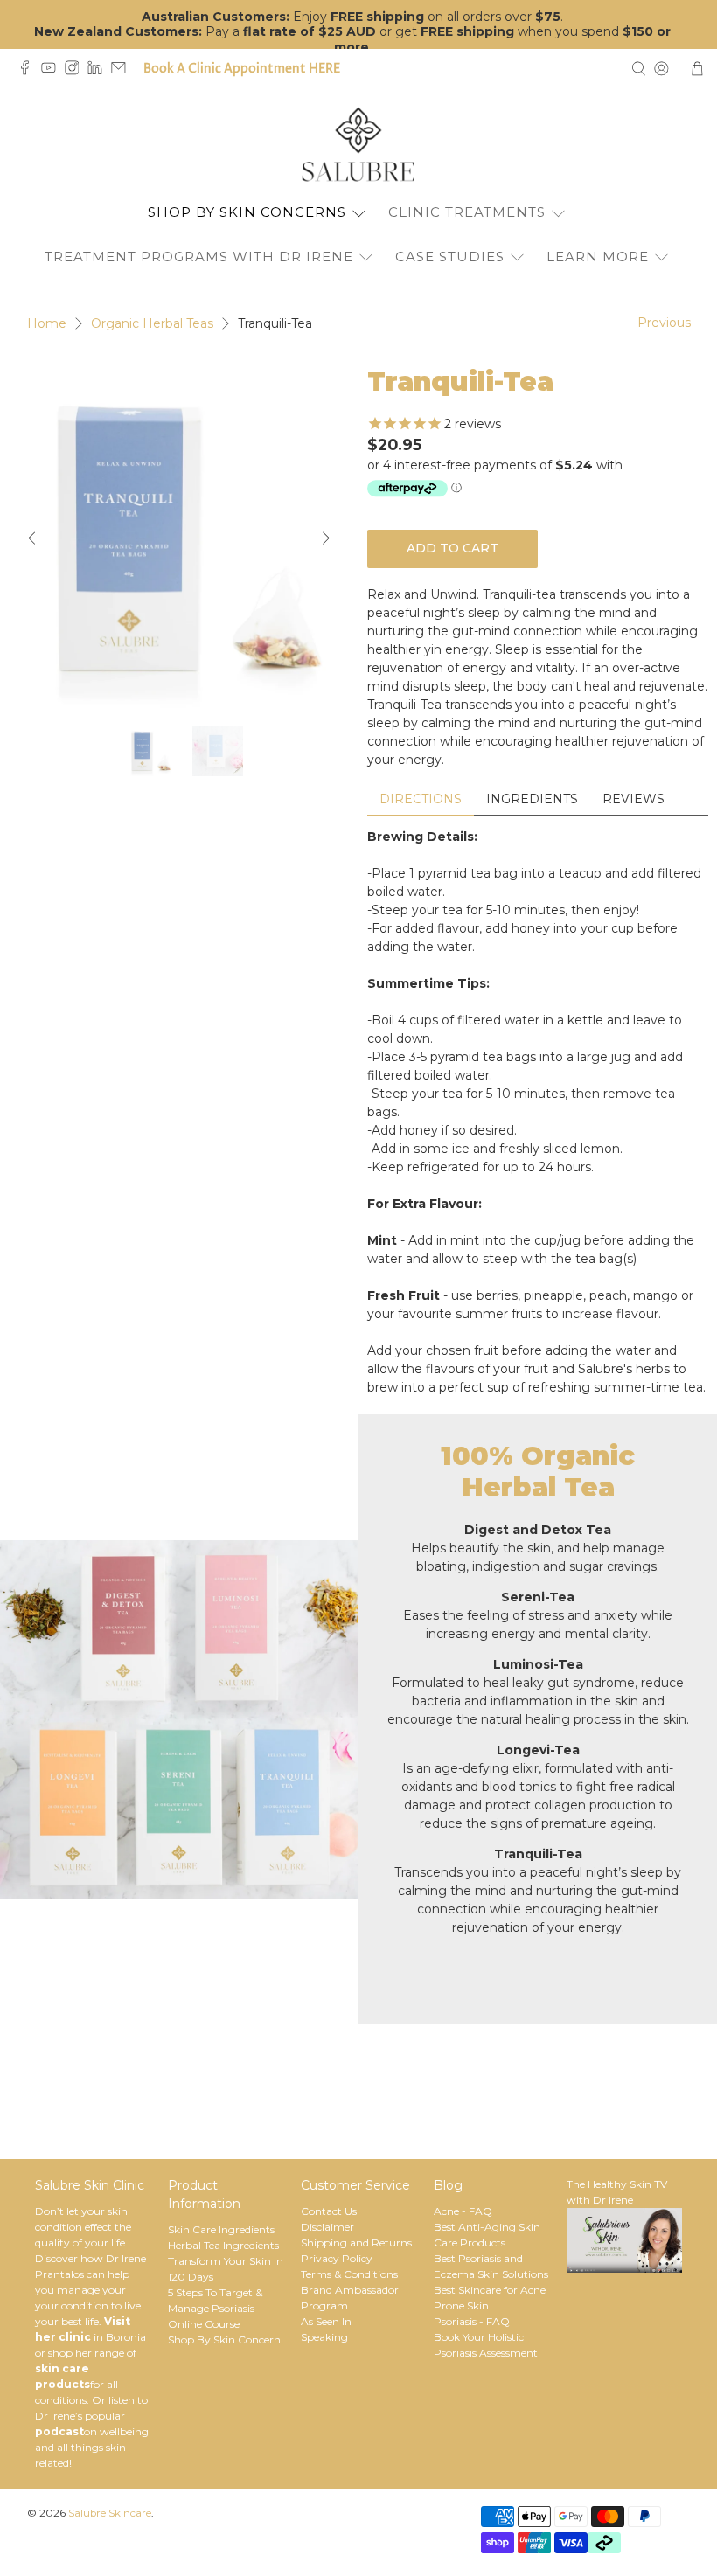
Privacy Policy (337, 2258)
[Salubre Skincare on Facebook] (29, 71)
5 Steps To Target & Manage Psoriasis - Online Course (215, 2308)
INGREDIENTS (532, 799)
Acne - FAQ (463, 2211)
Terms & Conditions (349, 2274)
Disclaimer (327, 2227)
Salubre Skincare (110, 2513)
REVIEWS (633, 799)
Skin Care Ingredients (221, 2229)
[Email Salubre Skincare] (123, 71)
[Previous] (37, 538)
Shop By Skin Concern (224, 2340)
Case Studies (450, 257)
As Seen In (326, 2321)
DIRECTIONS (421, 799)
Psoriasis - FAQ (472, 2321)
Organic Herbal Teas (152, 323)
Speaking (324, 2337)
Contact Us (329, 2211)
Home (47, 323)
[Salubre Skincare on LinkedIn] (99, 71)
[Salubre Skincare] (358, 145)
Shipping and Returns (356, 2243)
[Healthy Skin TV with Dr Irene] (624, 2269)
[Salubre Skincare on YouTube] (53, 71)
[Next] (322, 538)
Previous (664, 323)
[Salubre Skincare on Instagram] (77, 71)
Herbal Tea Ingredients (223, 2245)
